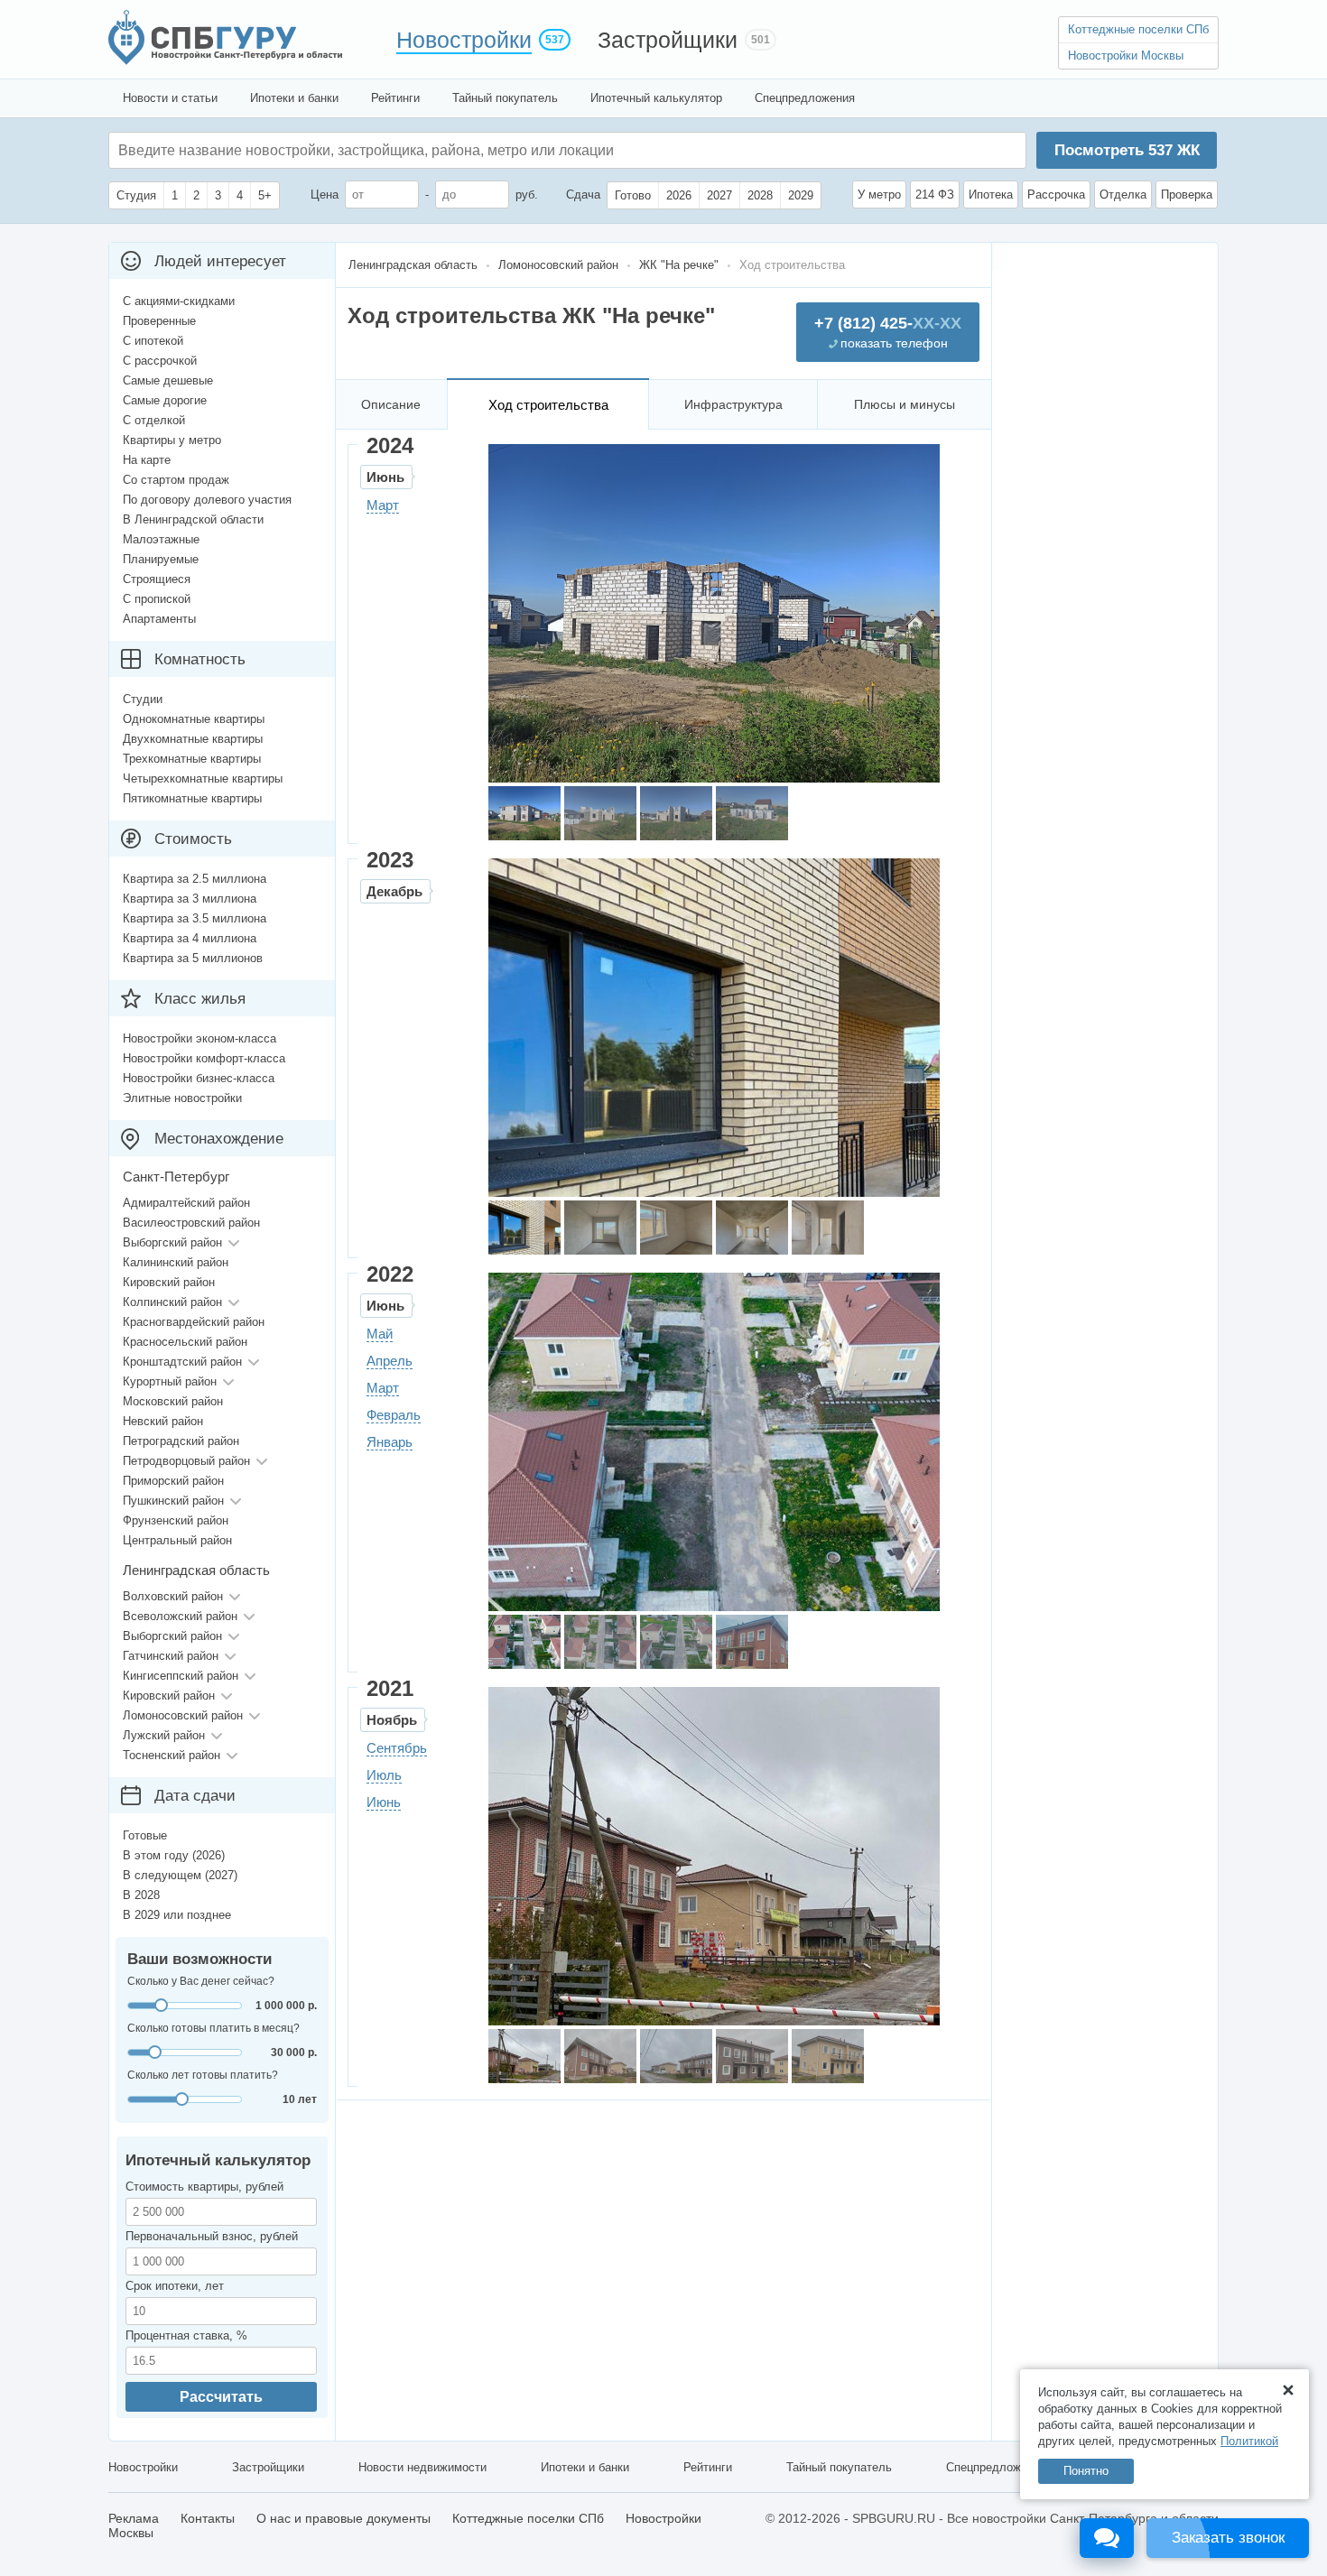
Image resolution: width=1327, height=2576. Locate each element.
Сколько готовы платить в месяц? (213, 2028)
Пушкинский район (173, 1501)
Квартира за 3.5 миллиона (195, 918)
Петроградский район (181, 1441)
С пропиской (157, 599)
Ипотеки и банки (294, 98)
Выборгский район (172, 1242)
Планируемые (161, 559)
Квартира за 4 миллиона (190, 938)
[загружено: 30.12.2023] (524, 1228)
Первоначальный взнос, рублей (212, 2236)
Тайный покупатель (505, 98)
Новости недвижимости (422, 2467)
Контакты (208, 2518)
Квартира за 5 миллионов (193, 958)
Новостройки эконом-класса (200, 1038)
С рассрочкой (160, 361)
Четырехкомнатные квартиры (203, 778)
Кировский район (169, 1282)
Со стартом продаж (176, 480)
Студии (143, 699)
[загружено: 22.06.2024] (524, 813)
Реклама (134, 2518)
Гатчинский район (171, 1656)
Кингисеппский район (181, 1676)
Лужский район (164, 1735)
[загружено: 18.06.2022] (524, 1642)
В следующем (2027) (180, 1875)
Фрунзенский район (176, 1520)
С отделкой (154, 420)
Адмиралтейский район (186, 1203)
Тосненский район (172, 1755)
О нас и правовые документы (343, 2518)
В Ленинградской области (193, 519)
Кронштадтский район (182, 1362)
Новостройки (464, 40)
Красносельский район (185, 1342)
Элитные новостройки (182, 1098)
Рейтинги (395, 98)
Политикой (1249, 2441)
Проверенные (159, 321)
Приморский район (173, 1481)
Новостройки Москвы (1126, 56)
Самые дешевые (168, 380)
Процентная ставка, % (186, 2335)
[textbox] (389, 150)
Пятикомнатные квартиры (192, 798)
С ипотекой (153, 341)
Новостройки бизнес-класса (199, 1078)
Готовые (145, 1835)
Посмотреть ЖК (1127, 150)
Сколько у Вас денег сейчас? (201, 1981)
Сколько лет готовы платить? (203, 2075)
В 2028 (141, 1895)
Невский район (163, 1421)
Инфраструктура (733, 404)
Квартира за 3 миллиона (190, 899)
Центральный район (177, 1540)
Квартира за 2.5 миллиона (195, 879)
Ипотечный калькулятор (656, 98)
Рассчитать (221, 2397)
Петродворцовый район (186, 1461)
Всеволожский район (180, 1616)
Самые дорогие (165, 400)
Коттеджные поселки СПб (1138, 29)
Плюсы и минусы (905, 404)
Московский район (173, 1401)
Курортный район (170, 1381)
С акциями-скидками (179, 301)
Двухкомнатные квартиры (193, 739)
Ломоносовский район (183, 1715)
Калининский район (176, 1262)
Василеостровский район (191, 1223)
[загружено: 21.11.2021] (524, 2056)
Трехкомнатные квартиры (192, 759)
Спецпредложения (805, 98)
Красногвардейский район (194, 1322)
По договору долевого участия (207, 500)
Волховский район (173, 1596)
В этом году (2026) (174, 1855)
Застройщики (668, 40)
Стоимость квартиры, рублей (204, 2187)
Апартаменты (159, 619)
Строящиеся (157, 579)
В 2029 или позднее (177, 1915)
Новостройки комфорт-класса (204, 1058)
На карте (147, 460)
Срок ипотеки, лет (175, 2286)
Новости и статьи (170, 98)
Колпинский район (172, 1302)
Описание (391, 404)
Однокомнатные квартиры (194, 719)
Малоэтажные (161, 539)
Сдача (583, 195)
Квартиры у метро (172, 440)
